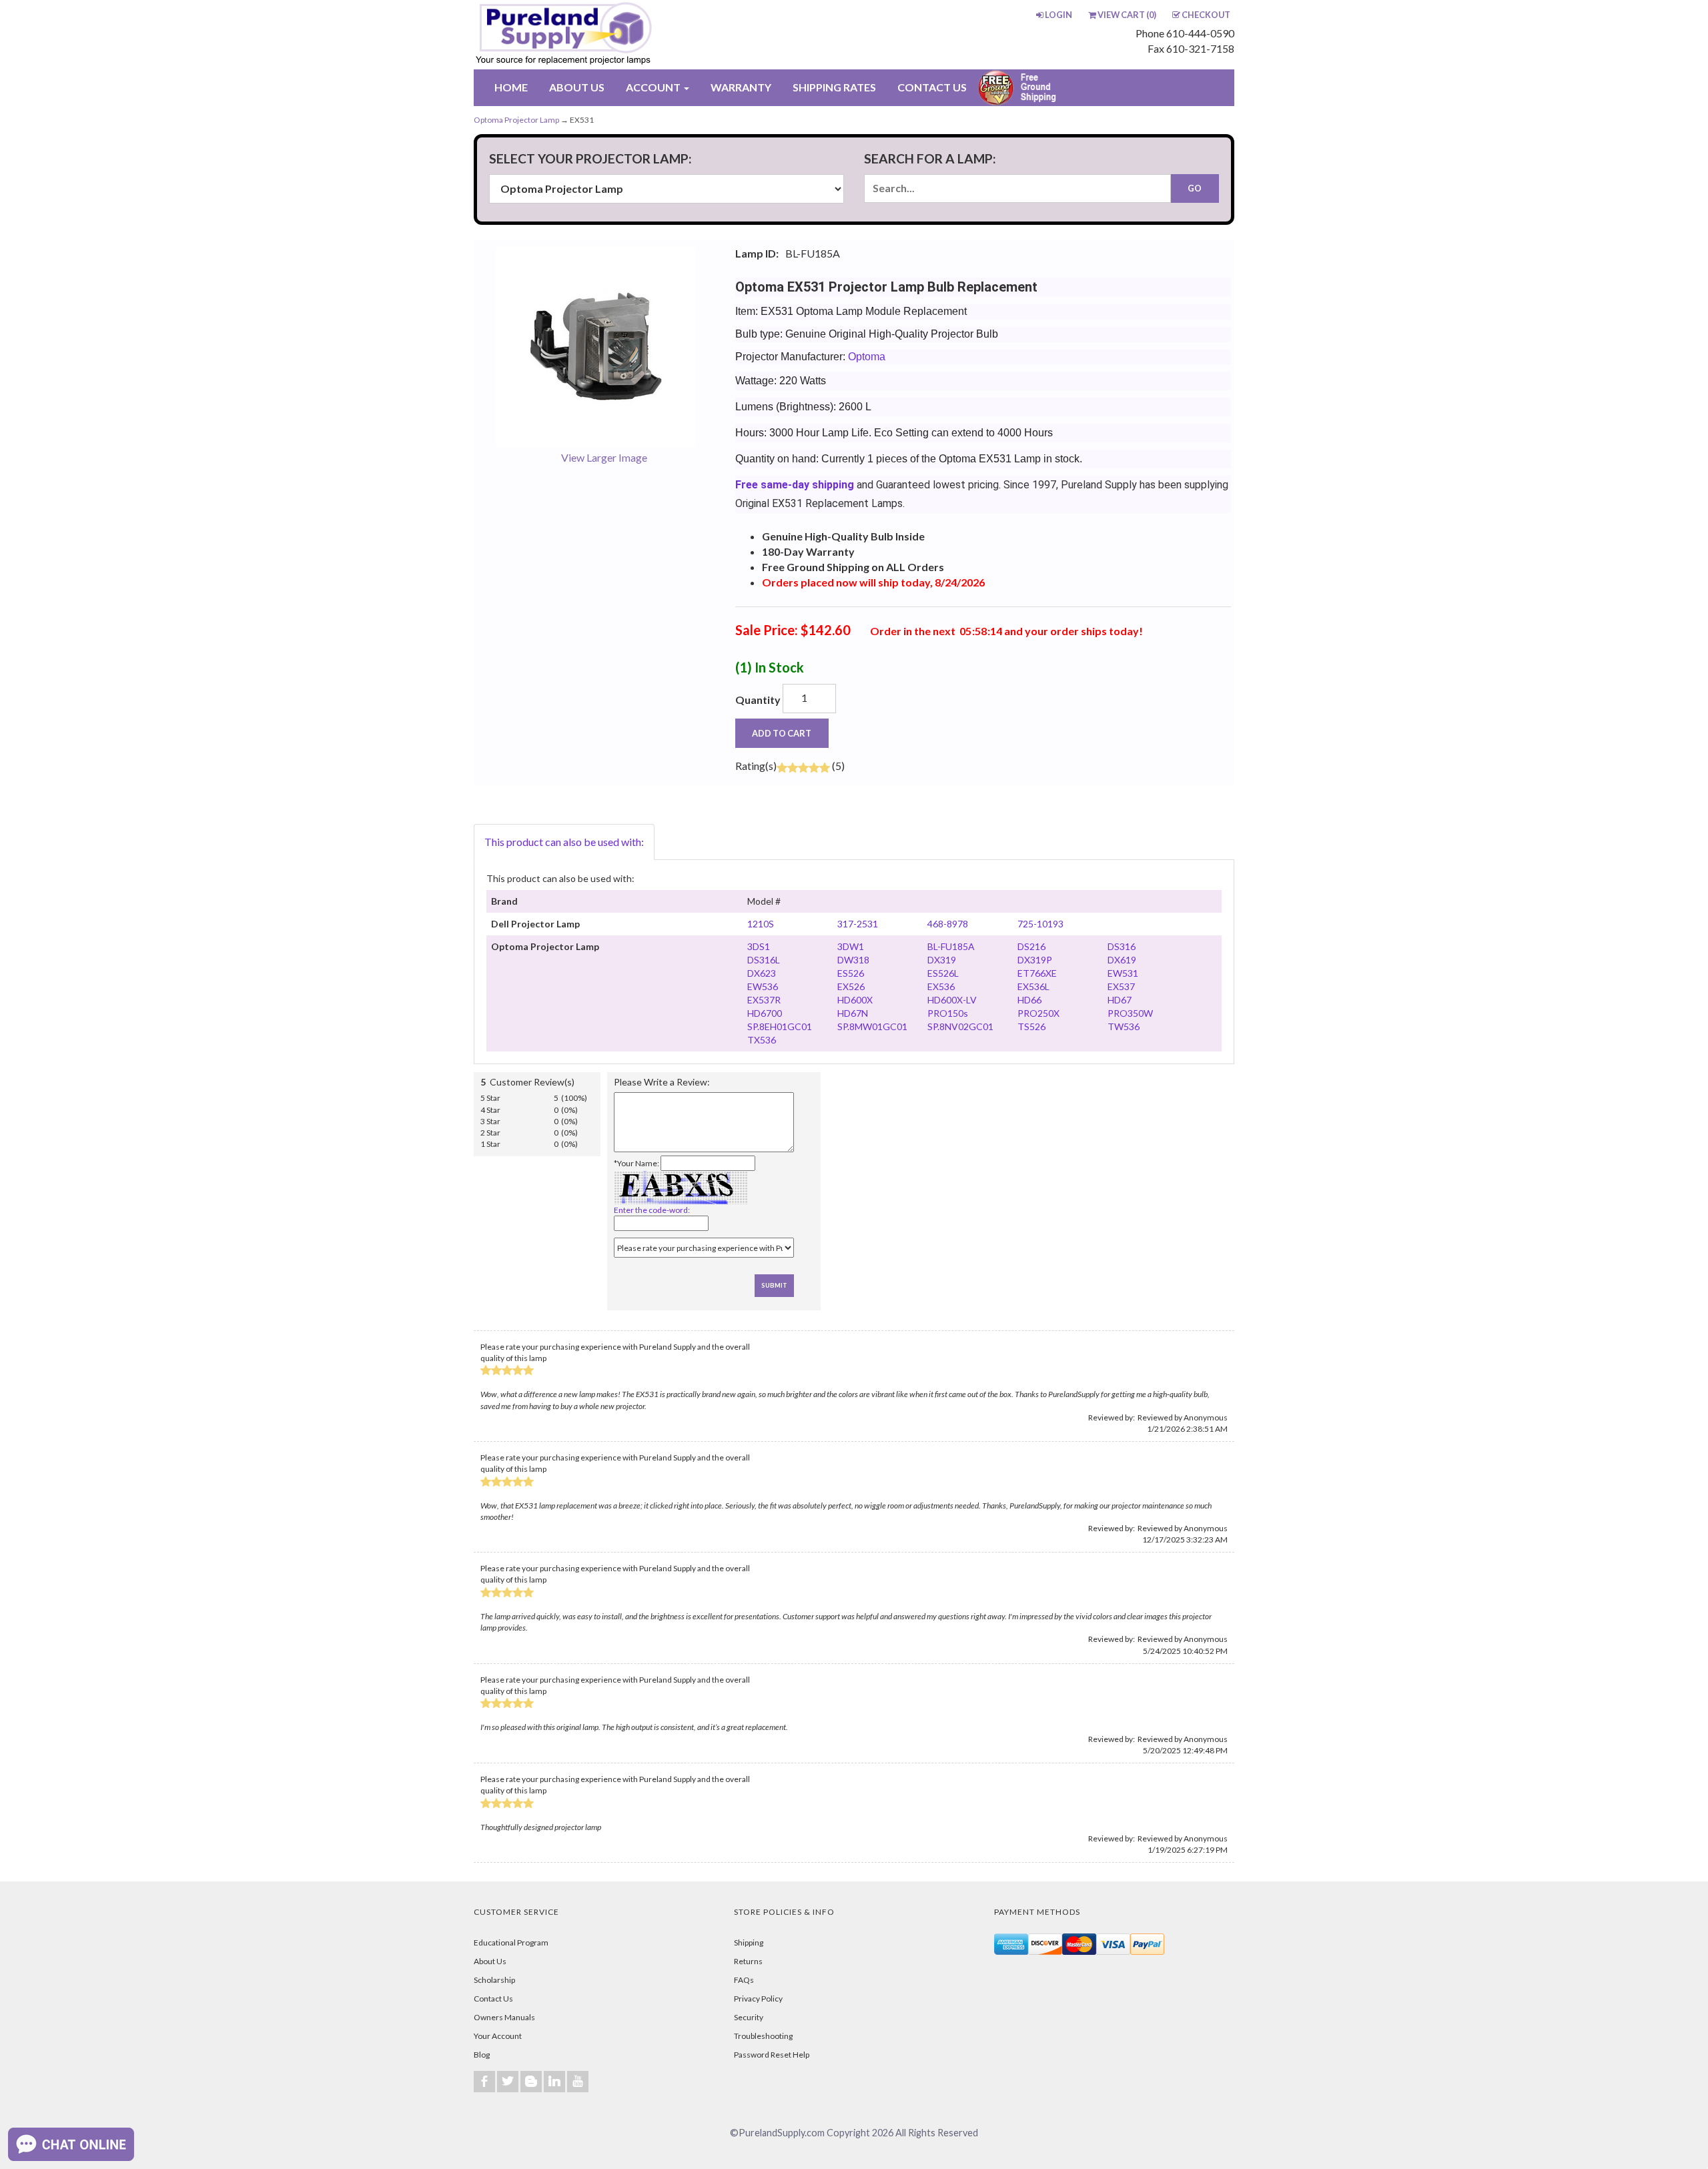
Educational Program (511, 1942)
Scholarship (494, 1980)
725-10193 (1040, 924)
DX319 (942, 960)
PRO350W (1130, 1013)
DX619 (1122, 960)
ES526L (943, 973)
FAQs (744, 1980)
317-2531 (858, 924)
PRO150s (948, 1013)
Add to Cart (782, 733)
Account (654, 87)
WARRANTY (741, 87)
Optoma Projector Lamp (516, 120)
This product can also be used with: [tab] (564, 842)
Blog (482, 2055)
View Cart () (1127, 15)
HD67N (853, 1013)
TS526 (1031, 1026)
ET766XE (1037, 973)
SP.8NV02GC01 (960, 1026)
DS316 (1122, 946)
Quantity (758, 700)
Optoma (867, 357)
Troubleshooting (763, 2036)
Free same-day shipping (795, 485)
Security (749, 2017)
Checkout (1206, 15)
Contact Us (493, 1999)
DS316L (764, 960)
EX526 (851, 986)
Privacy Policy (758, 1999)
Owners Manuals (504, 2017)
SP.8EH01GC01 (780, 1026)
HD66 (1029, 1000)
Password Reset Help (772, 2055)
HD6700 (765, 1013)
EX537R (764, 1000)
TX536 (762, 1040)
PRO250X (1038, 1013)
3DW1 (851, 946)
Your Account (498, 2036)
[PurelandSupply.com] (626, 35)
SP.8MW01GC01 (872, 1026)
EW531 (1123, 973)
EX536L (1033, 986)
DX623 (762, 973)
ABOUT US (577, 87)
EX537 (1121, 986)
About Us (490, 1961)
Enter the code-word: (652, 1210)
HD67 (1120, 1000)
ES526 (851, 973)
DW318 (853, 960)
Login (1058, 15)
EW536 (763, 986)
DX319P (1035, 960)
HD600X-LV (952, 1000)
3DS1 (759, 946)
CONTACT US (932, 87)
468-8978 (948, 924)
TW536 (1124, 1026)
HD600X (855, 1000)
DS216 (1031, 946)
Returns (748, 1961)
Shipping (749, 1942)
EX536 (941, 986)
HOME (511, 87)
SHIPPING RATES (834, 87)
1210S (761, 924)
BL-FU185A (951, 946)
